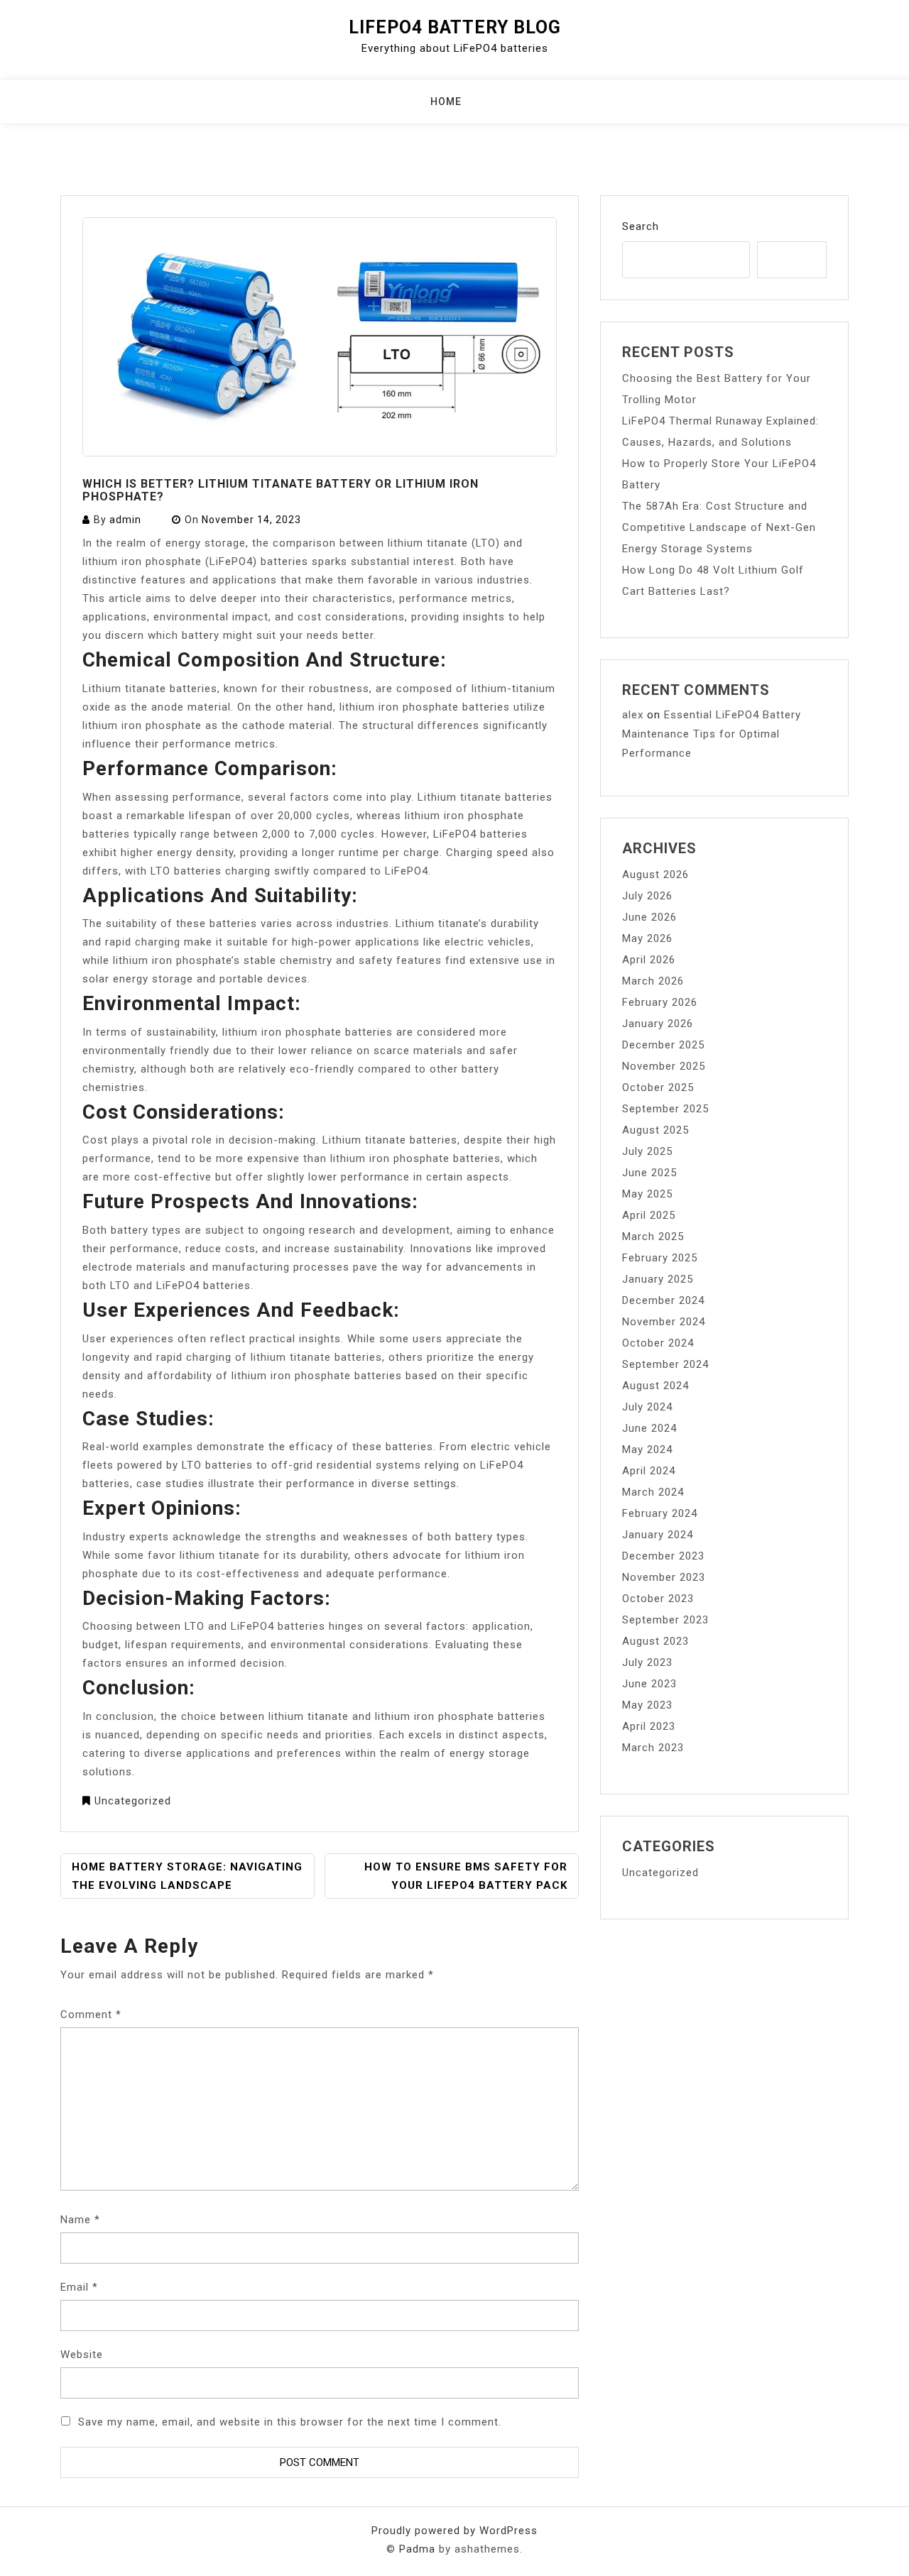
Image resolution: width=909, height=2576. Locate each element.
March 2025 (653, 1237)
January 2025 (658, 1279)
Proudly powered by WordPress (454, 2531)
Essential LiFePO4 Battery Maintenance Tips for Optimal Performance (712, 734)
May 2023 (647, 1705)
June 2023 (649, 1684)
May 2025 (647, 1194)
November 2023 (664, 1577)
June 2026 (649, 917)
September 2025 (665, 1109)
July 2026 (647, 896)
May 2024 (647, 1449)
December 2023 (663, 1556)
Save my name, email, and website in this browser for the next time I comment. (290, 2422)
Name (80, 2220)
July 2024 (647, 1407)
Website (82, 2355)
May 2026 (647, 938)
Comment (91, 2015)
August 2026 (655, 875)
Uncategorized (133, 1801)
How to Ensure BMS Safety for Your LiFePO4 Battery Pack (466, 1876)
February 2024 (660, 1513)
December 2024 (663, 1300)
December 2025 (663, 1045)
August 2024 (655, 1386)
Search (641, 226)
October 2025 (658, 1087)
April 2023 (649, 1726)
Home (446, 102)
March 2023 (653, 1748)
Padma (417, 2549)
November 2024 (664, 1322)
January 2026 (658, 1024)
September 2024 (665, 1364)
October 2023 (658, 1599)
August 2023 (655, 1641)
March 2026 (653, 981)
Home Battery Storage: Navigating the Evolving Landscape (187, 1876)
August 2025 (655, 1130)
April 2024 (649, 1471)
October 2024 (658, 1343)
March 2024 (653, 1492)
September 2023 (665, 1620)
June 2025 (649, 1173)
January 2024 (658, 1535)
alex (633, 715)
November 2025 (664, 1066)
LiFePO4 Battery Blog (455, 27)
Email (79, 2287)
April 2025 (649, 1215)
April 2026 (649, 960)
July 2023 (647, 1662)
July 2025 (647, 1151)
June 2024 (649, 1428)
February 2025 (660, 1258)
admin (125, 520)
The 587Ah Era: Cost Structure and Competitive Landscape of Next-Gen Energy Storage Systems (719, 527)
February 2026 (660, 1002)
